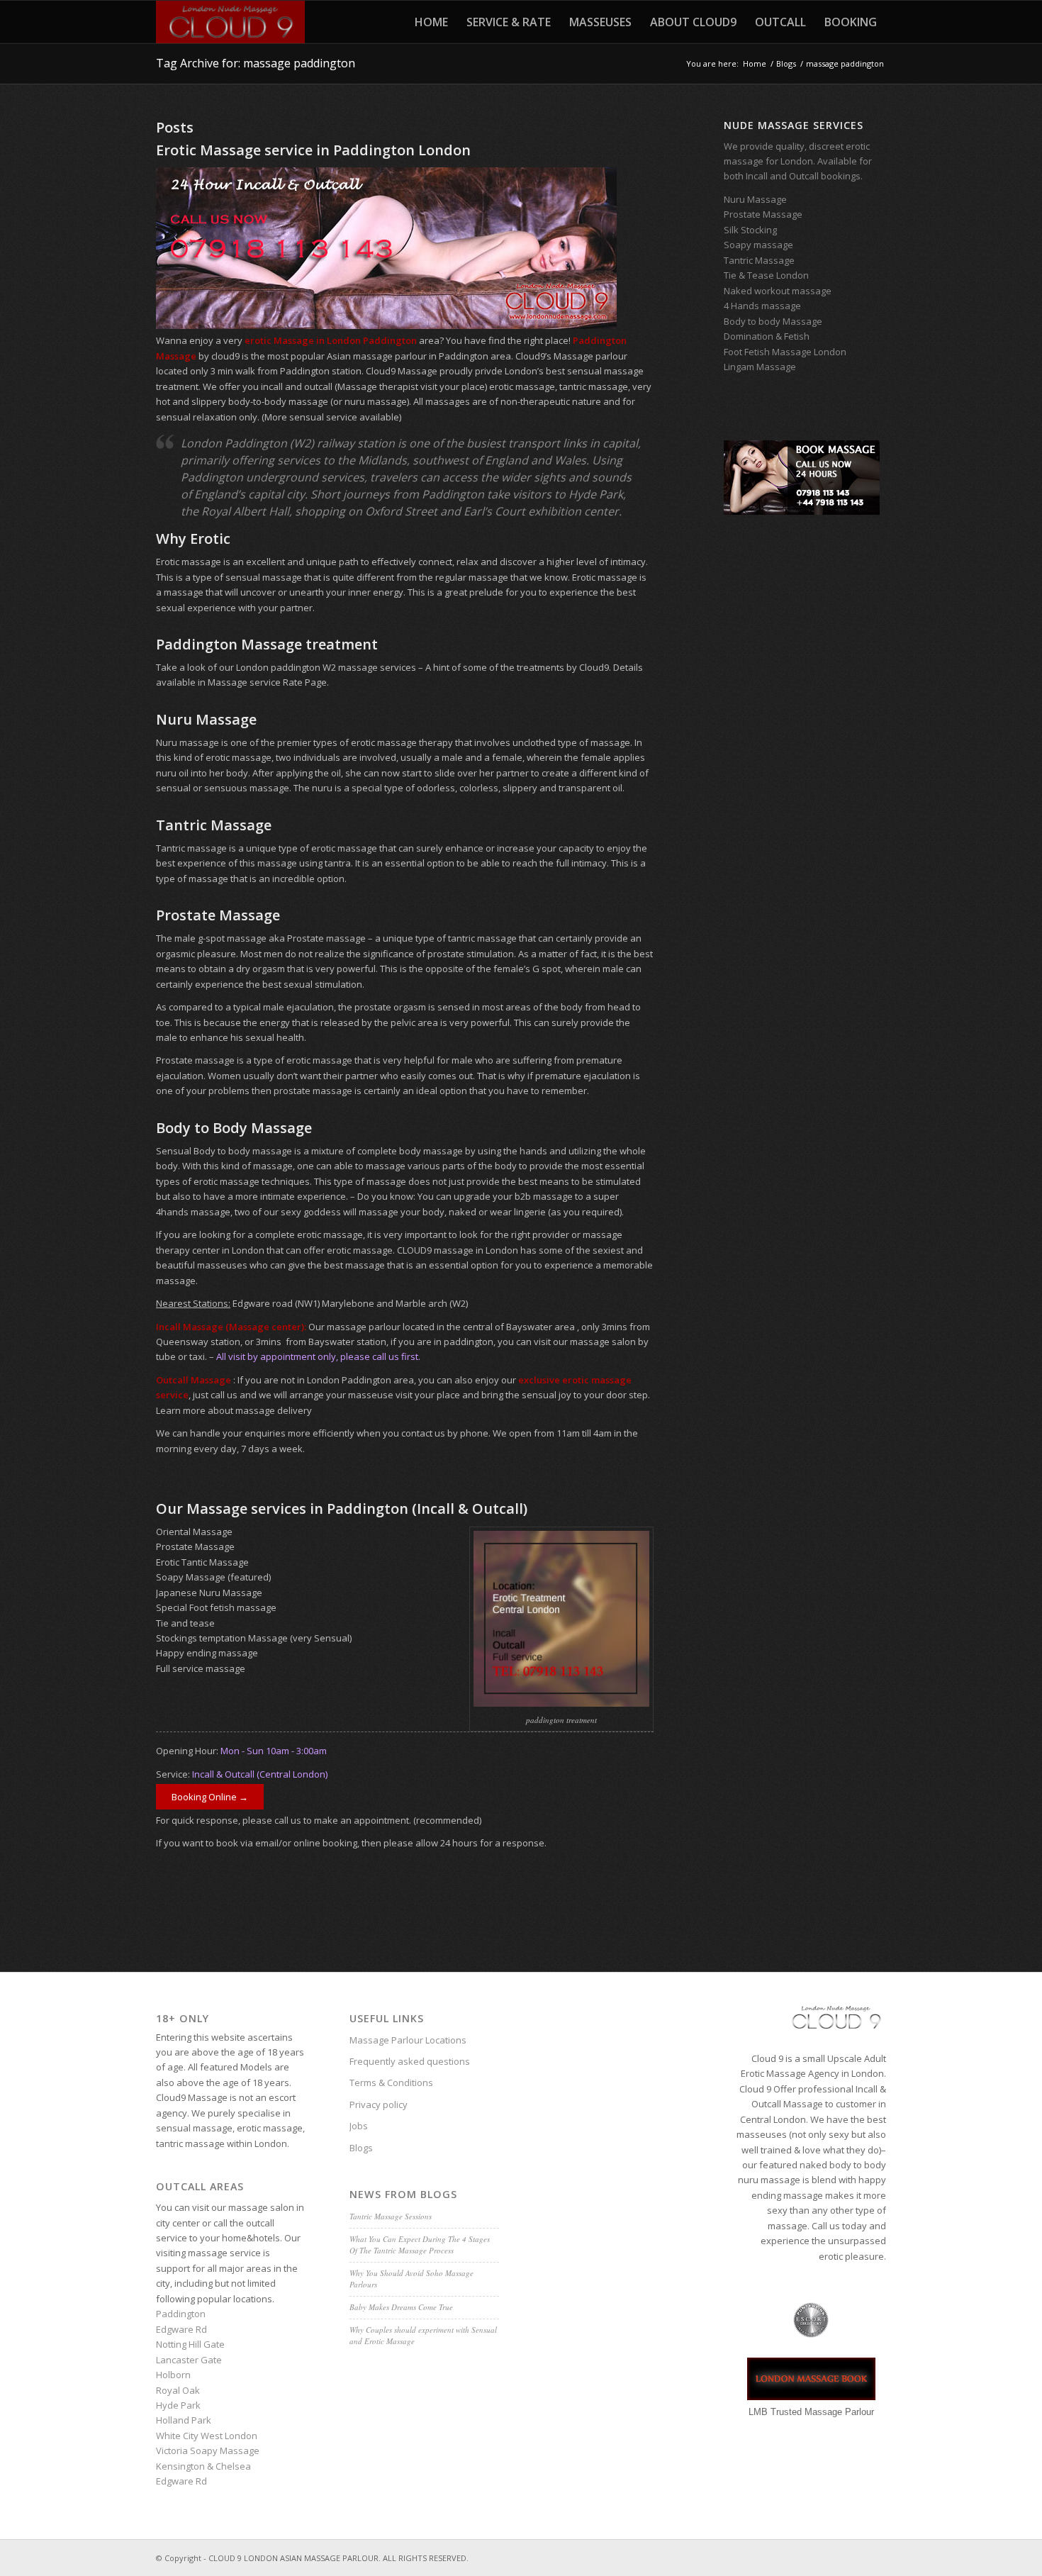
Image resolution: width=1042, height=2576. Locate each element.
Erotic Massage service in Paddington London (313, 150)
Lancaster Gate (189, 2360)
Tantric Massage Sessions (391, 2216)
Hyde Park (178, 2405)
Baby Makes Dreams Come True (401, 2307)
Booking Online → (210, 1797)
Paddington (181, 2314)
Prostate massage (326, 938)
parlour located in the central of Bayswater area (472, 1327)
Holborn (173, 2375)
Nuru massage (187, 742)
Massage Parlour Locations (408, 2040)
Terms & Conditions (391, 2082)
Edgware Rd (181, 2329)
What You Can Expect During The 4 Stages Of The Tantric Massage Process (420, 2245)
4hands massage (193, 1212)
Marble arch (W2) (432, 1303)
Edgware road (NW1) (276, 1303)
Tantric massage (191, 848)
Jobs (359, 2126)
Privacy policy (379, 2104)
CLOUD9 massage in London (458, 1250)
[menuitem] (431, 22)
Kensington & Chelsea (203, 2466)
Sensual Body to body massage (224, 1151)
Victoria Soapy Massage (208, 2450)
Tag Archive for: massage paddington (256, 63)
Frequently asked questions (410, 2061)
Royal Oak (178, 2390)
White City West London (207, 2436)
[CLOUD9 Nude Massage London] (230, 22)
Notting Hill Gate (190, 2344)
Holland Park (184, 2420)
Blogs (361, 2148)
